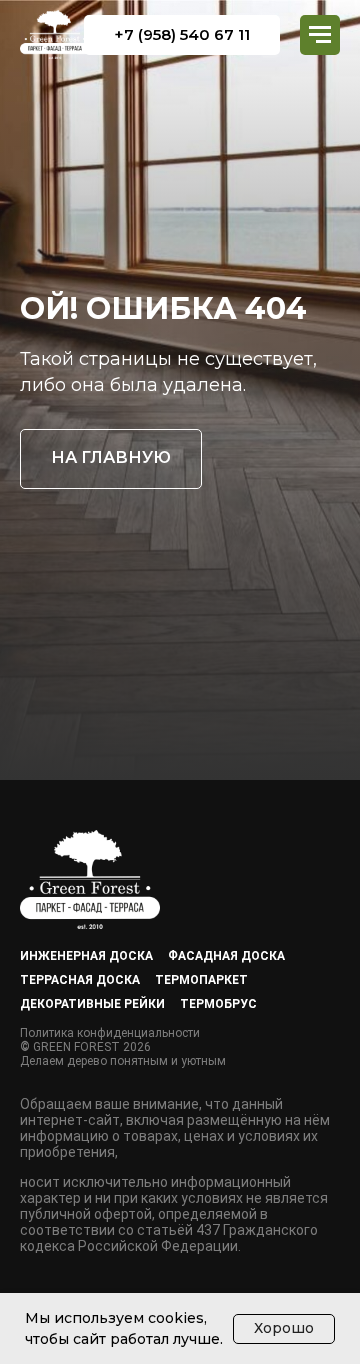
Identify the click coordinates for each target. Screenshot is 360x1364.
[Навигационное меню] (320, 35)
